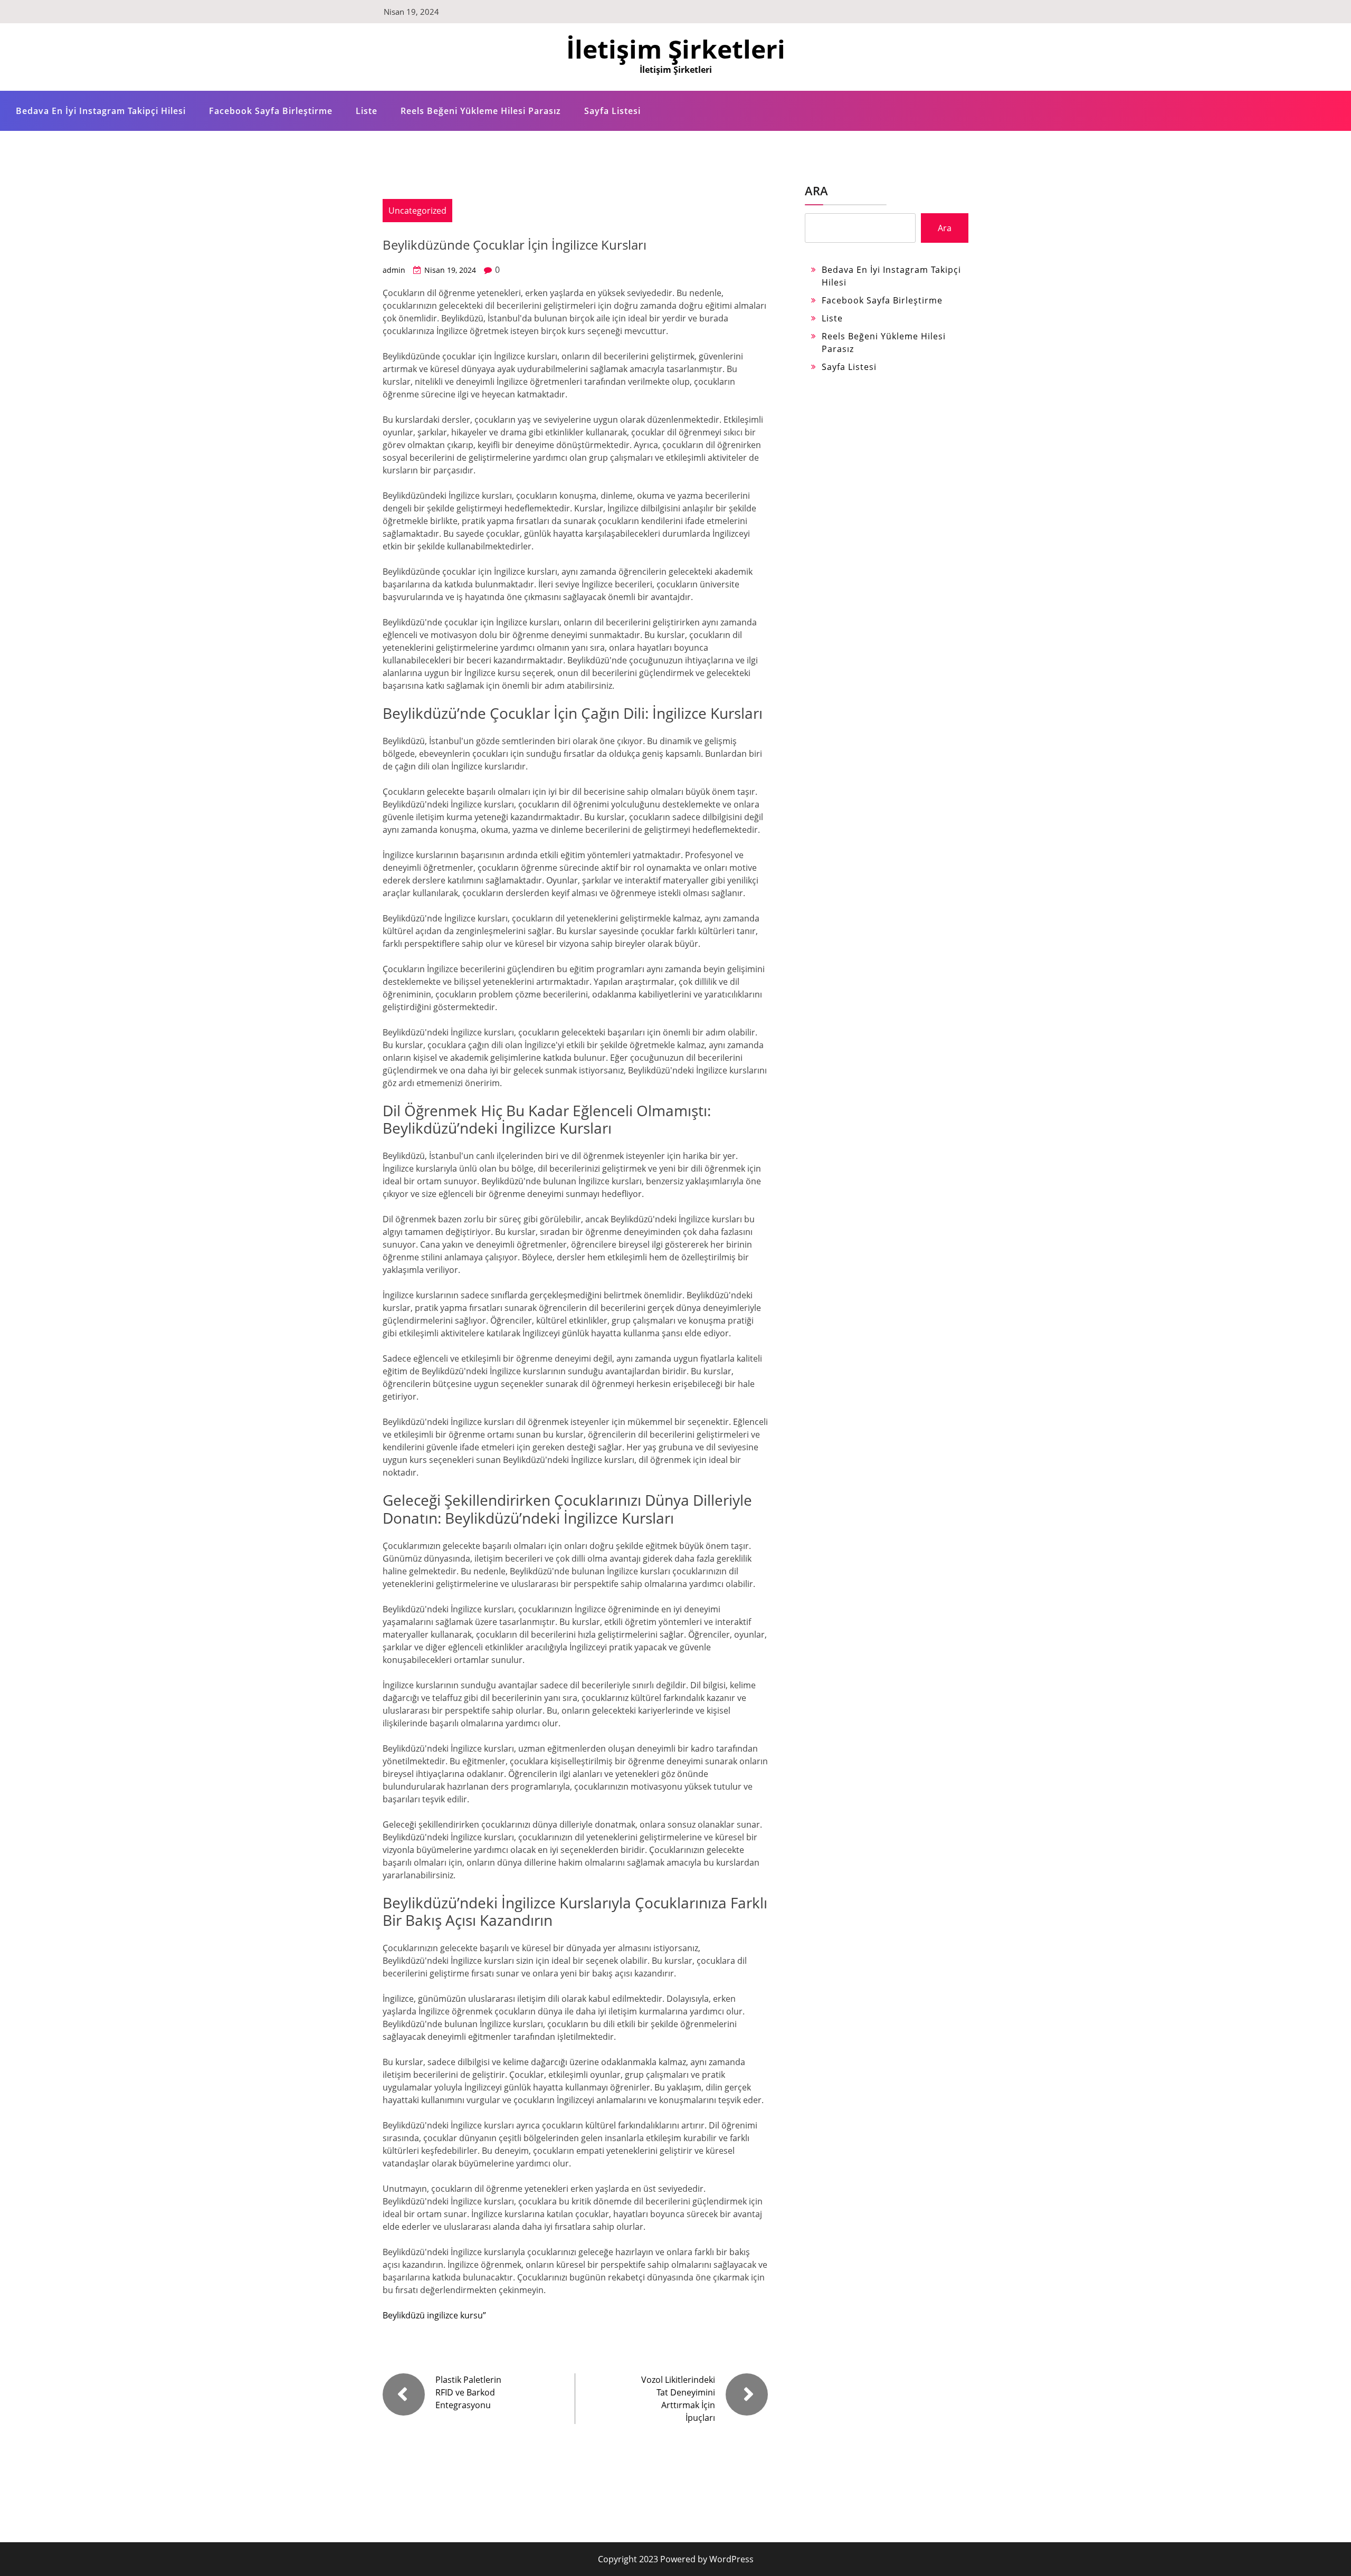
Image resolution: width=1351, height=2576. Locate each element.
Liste (367, 111)
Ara (816, 191)
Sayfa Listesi (612, 111)
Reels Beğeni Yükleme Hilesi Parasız (481, 111)
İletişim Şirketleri (676, 49)
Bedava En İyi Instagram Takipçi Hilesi (101, 111)
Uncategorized (417, 211)
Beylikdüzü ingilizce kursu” (434, 2315)
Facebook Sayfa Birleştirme (271, 111)
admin (394, 270)
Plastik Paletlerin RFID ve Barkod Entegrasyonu (468, 2392)
